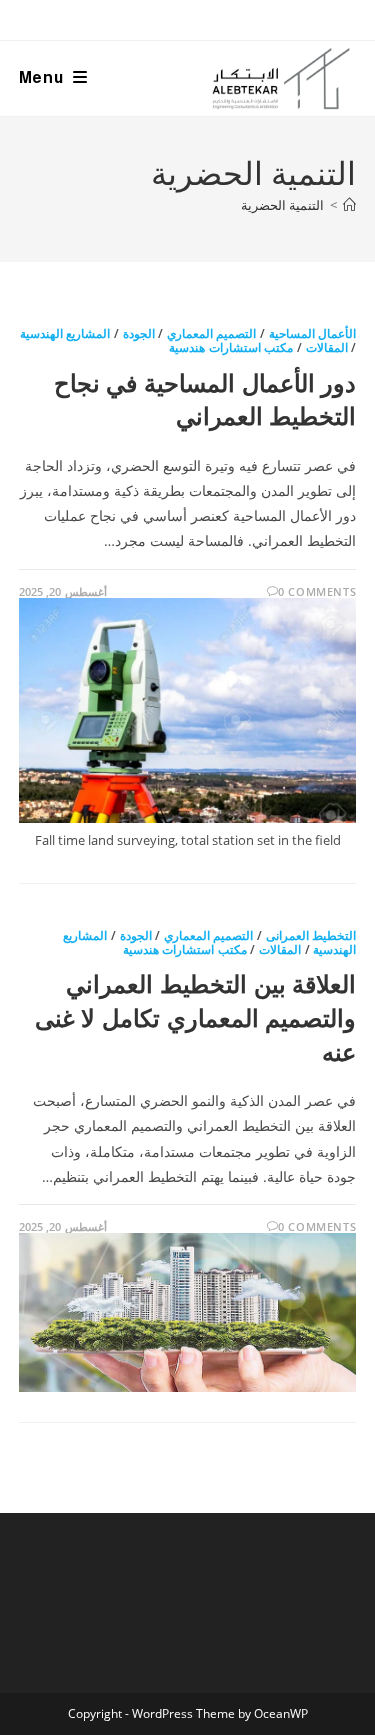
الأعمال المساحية (313, 333)
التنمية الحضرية (282, 205)
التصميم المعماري (212, 333)
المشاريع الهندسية (65, 333)
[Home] (349, 205)
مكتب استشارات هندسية (231, 347)
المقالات (327, 347)
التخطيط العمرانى (311, 935)
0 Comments (317, 591)
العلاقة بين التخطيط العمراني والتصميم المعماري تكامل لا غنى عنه (195, 1017)
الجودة (139, 333)
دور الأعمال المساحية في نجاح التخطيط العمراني (205, 399)
